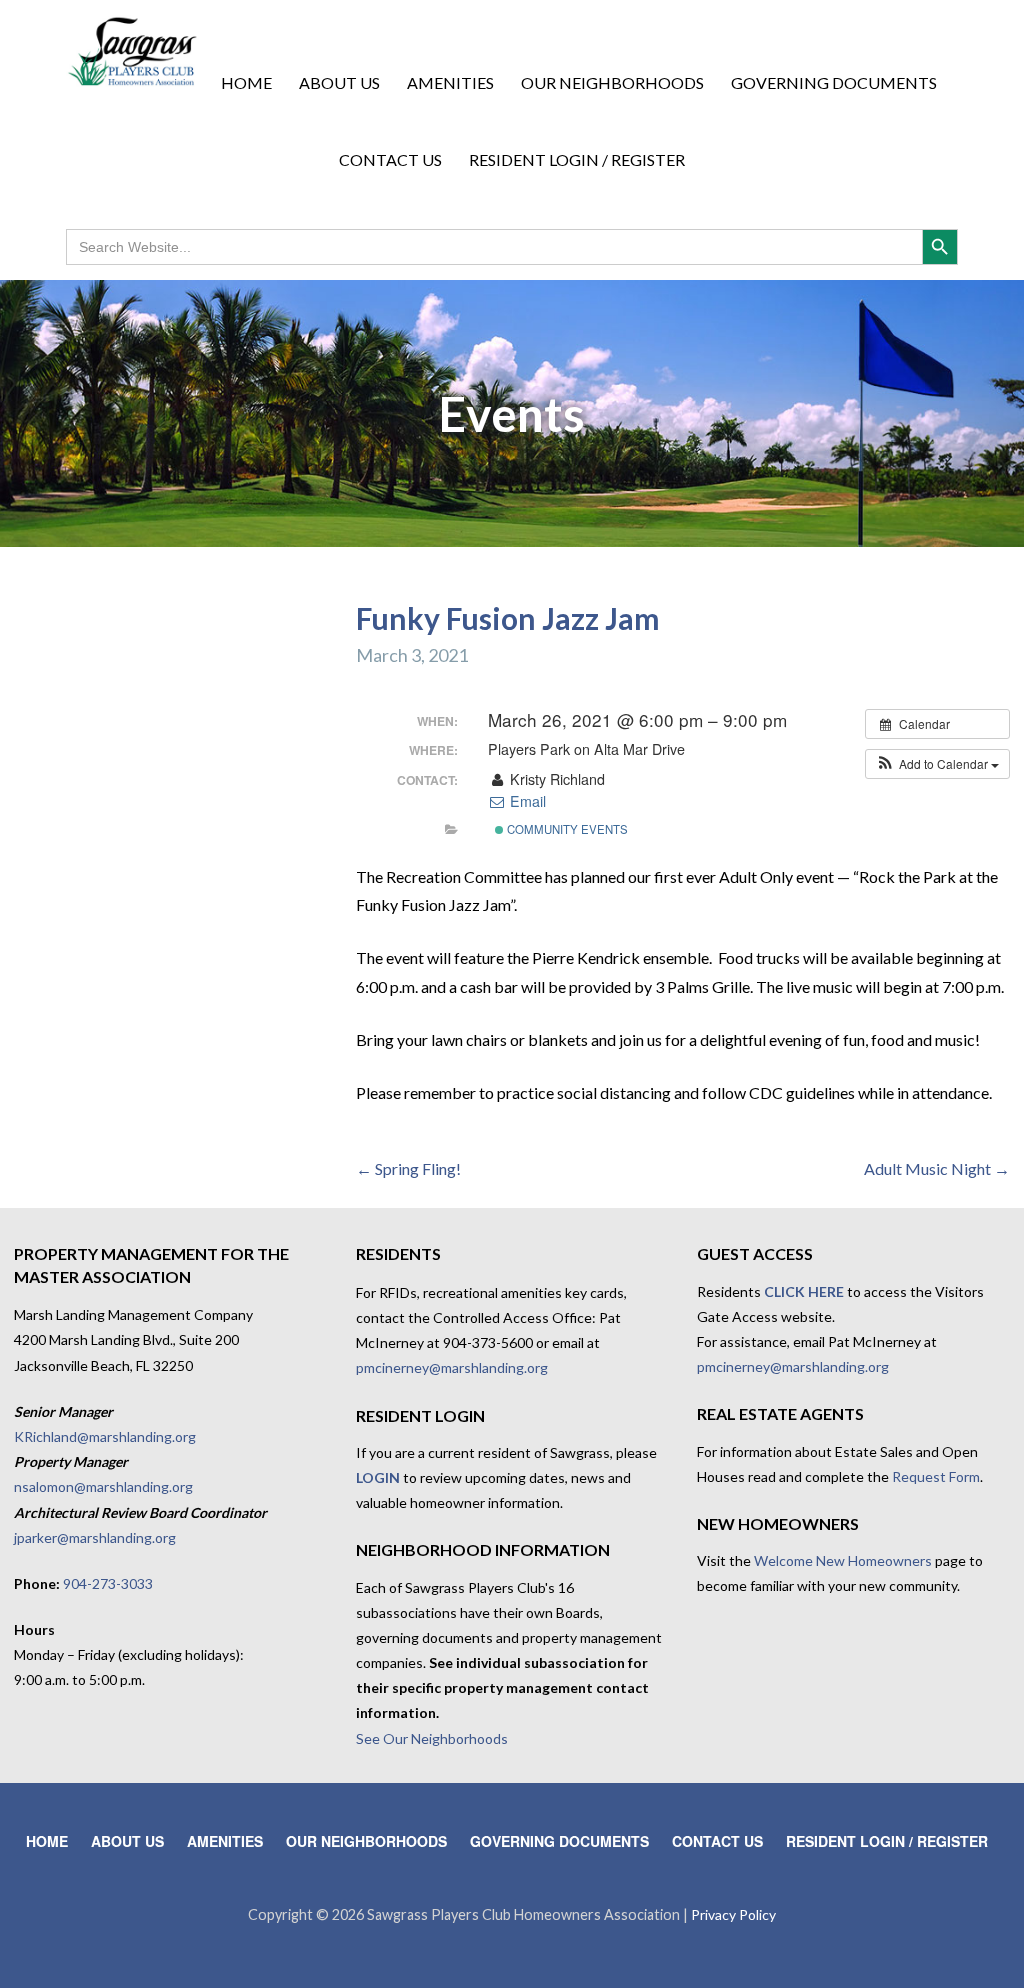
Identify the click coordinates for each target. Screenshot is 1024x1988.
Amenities (450, 82)
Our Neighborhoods (612, 82)
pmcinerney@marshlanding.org (452, 1367)
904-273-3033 (108, 1583)
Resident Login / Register (577, 159)
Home (246, 82)
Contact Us (390, 159)
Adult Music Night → (937, 1168)
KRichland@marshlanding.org (105, 1436)
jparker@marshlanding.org (95, 1537)
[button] (937, 764)
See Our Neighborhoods (432, 1738)
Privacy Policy (733, 1914)
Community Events (566, 829)
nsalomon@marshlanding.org (103, 1486)
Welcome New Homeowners (843, 1560)
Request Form (936, 1476)
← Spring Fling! (408, 1168)
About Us (339, 82)
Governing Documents (834, 82)
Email (526, 801)
